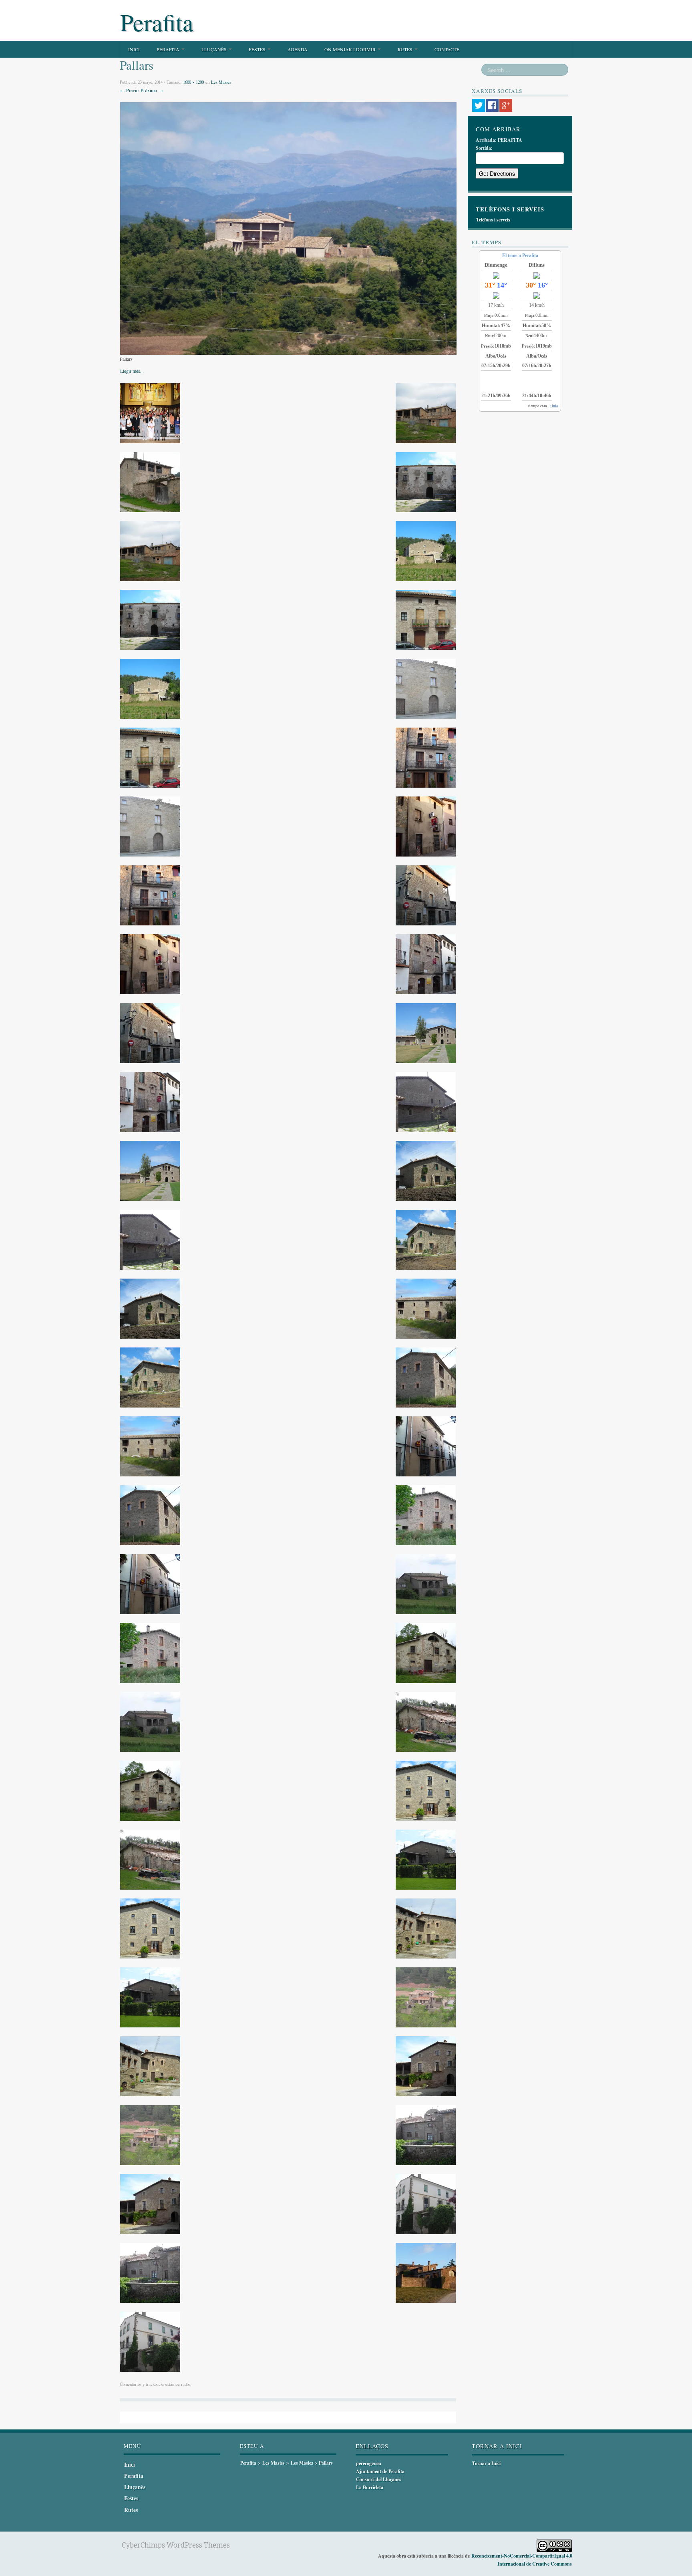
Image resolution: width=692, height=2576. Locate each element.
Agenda (298, 49)
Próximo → (152, 90)
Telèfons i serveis (493, 220)
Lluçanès (215, 49)
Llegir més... (132, 371)
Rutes (406, 49)
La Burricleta (370, 2487)
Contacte (447, 49)
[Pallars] (288, 227)
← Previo (129, 90)
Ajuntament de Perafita (380, 2471)
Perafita (157, 22)
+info (554, 406)
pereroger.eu (369, 2463)
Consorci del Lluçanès (379, 2479)
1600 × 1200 (193, 82)
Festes (258, 49)
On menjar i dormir (351, 49)
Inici (134, 49)
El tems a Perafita (520, 255)
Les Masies (221, 82)
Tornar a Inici (486, 2463)
